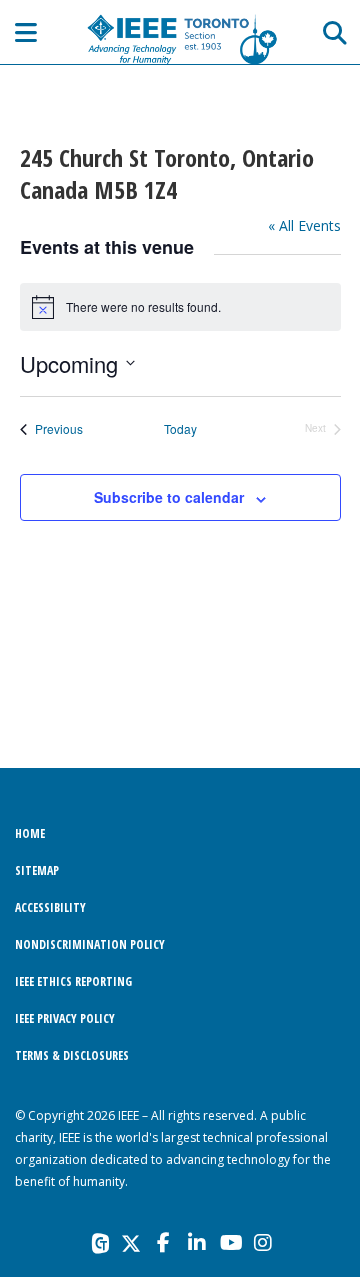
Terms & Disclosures (72, 1055)
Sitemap (37, 870)
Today (180, 429)
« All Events (304, 225)
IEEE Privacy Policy (65, 1018)
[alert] (180, 307)
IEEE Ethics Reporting (73, 981)
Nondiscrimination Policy (90, 944)
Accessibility (50, 907)
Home (30, 833)
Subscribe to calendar (169, 497)
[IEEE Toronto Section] (180, 39)
